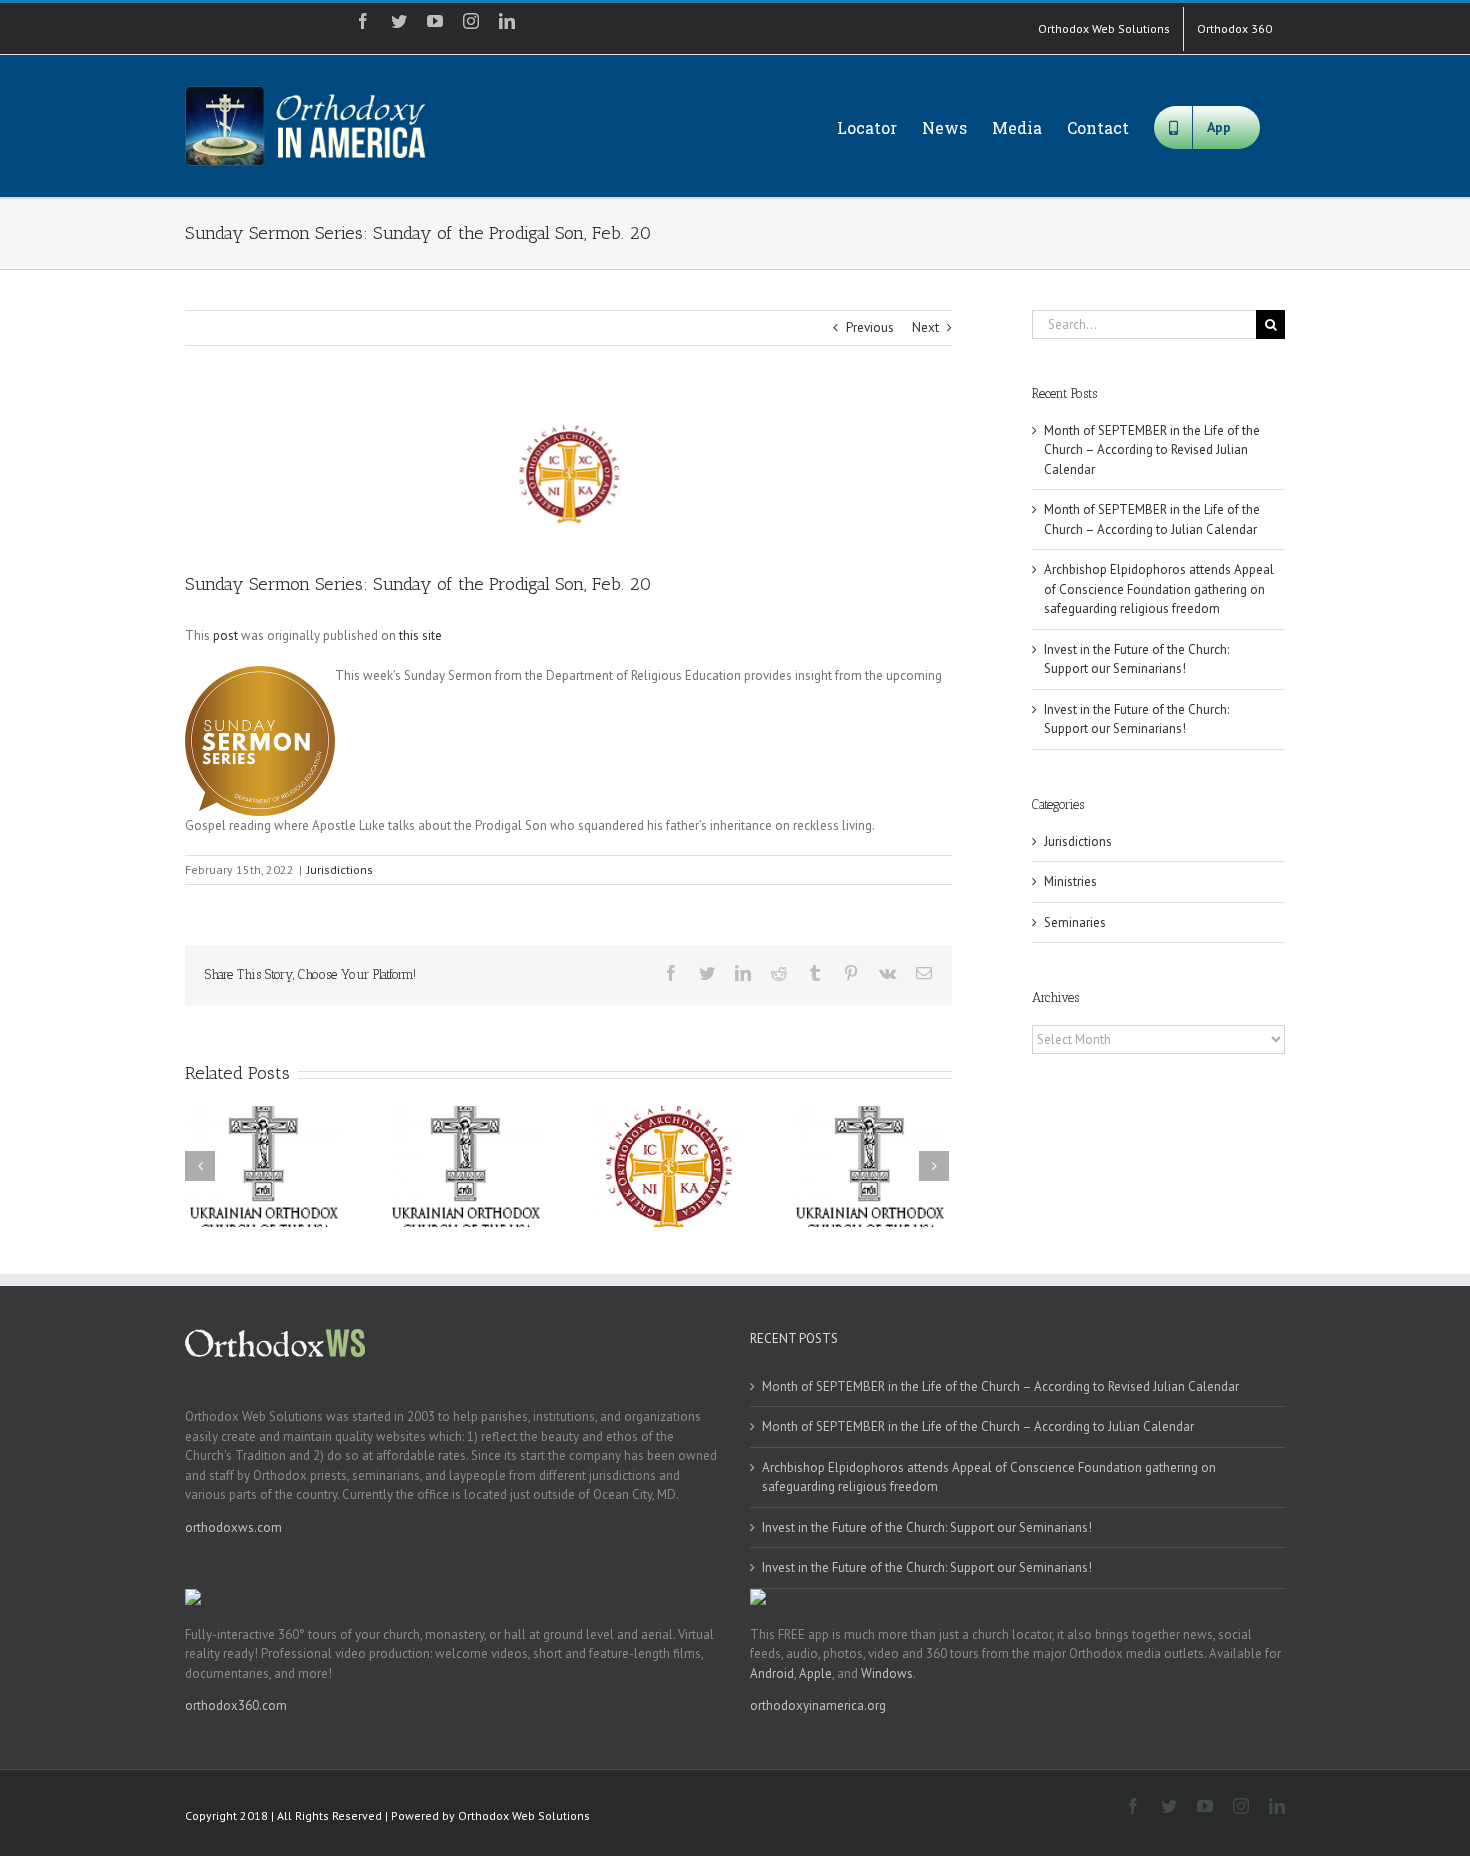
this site (420, 635)
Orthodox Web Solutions (524, 1815)
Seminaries (1075, 922)
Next (925, 327)
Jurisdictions (340, 869)
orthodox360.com (236, 1705)
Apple (815, 1673)
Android (772, 1673)
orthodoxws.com (233, 1527)
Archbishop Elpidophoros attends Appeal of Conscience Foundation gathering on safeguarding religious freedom (1159, 589)
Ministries (1070, 881)
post (225, 635)
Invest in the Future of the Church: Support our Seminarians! (927, 1527)
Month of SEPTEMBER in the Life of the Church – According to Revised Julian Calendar (1152, 450)
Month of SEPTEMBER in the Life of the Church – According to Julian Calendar (978, 1426)
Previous (870, 327)
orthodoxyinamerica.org (818, 1705)
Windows (887, 1673)
